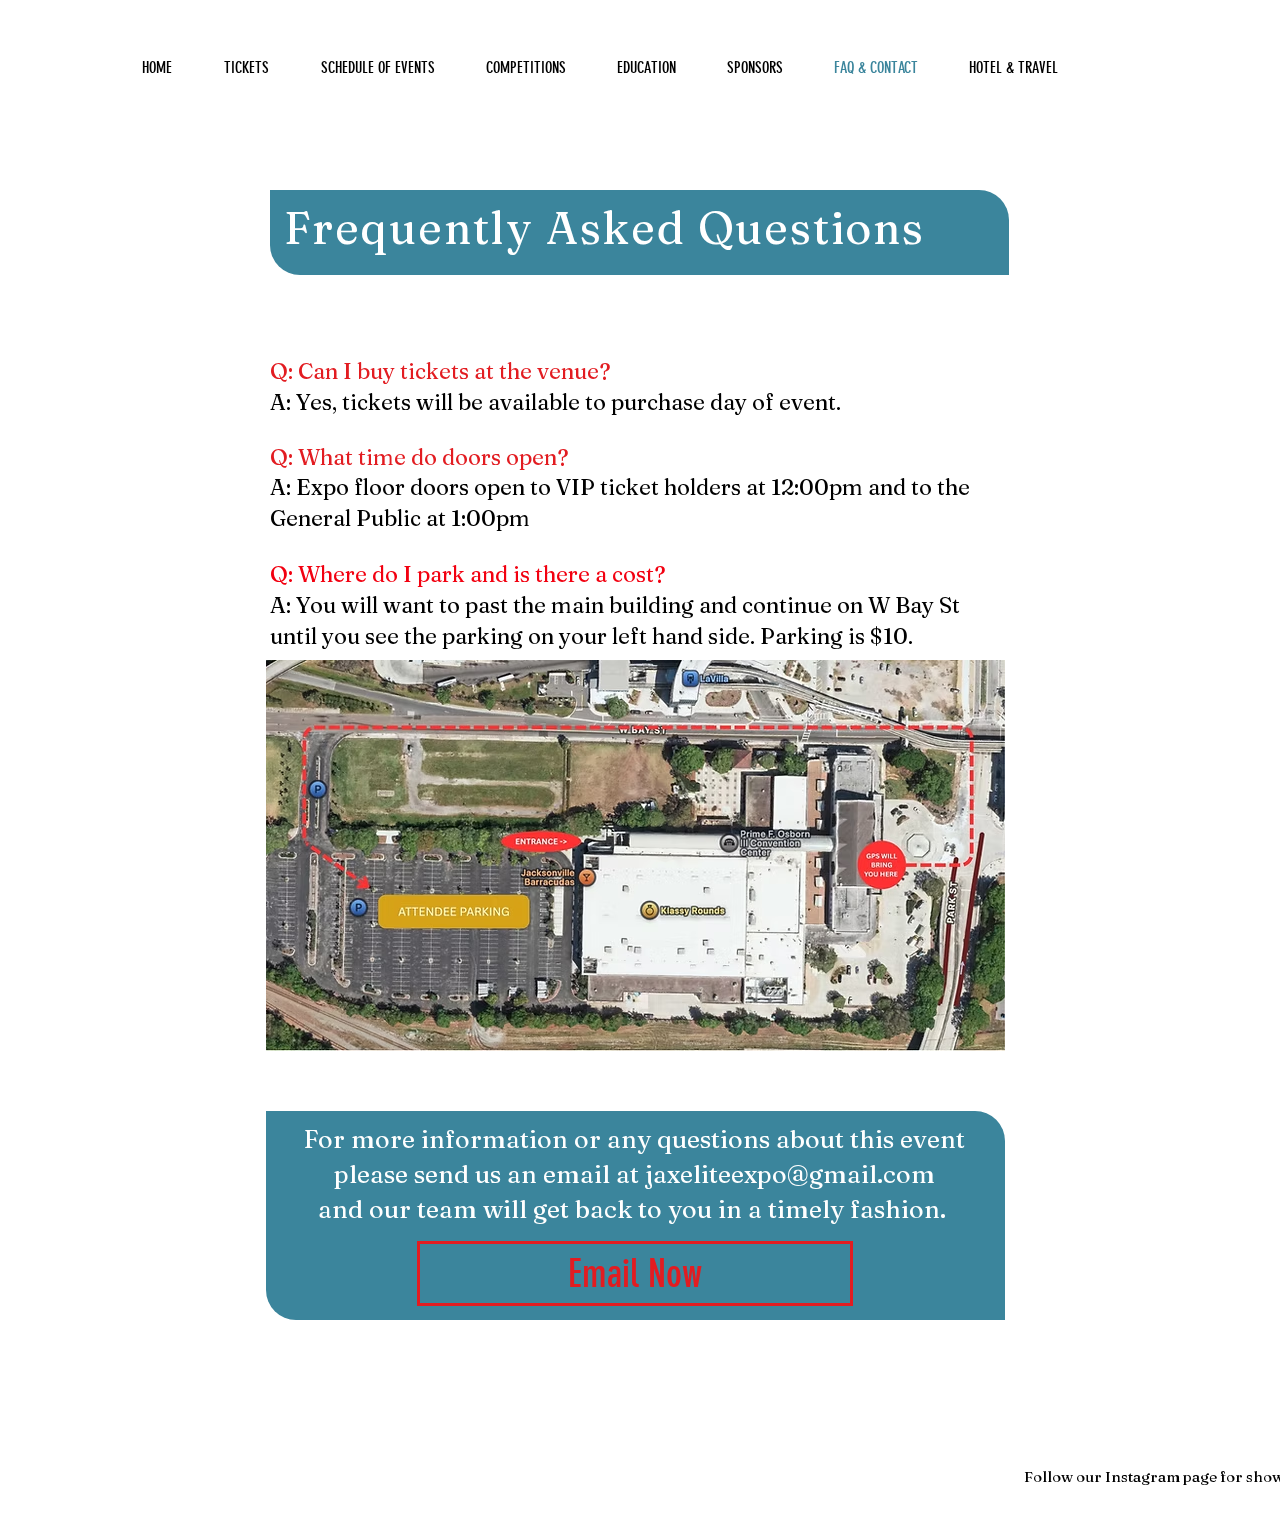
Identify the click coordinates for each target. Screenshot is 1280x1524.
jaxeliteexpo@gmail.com (790, 1174)
